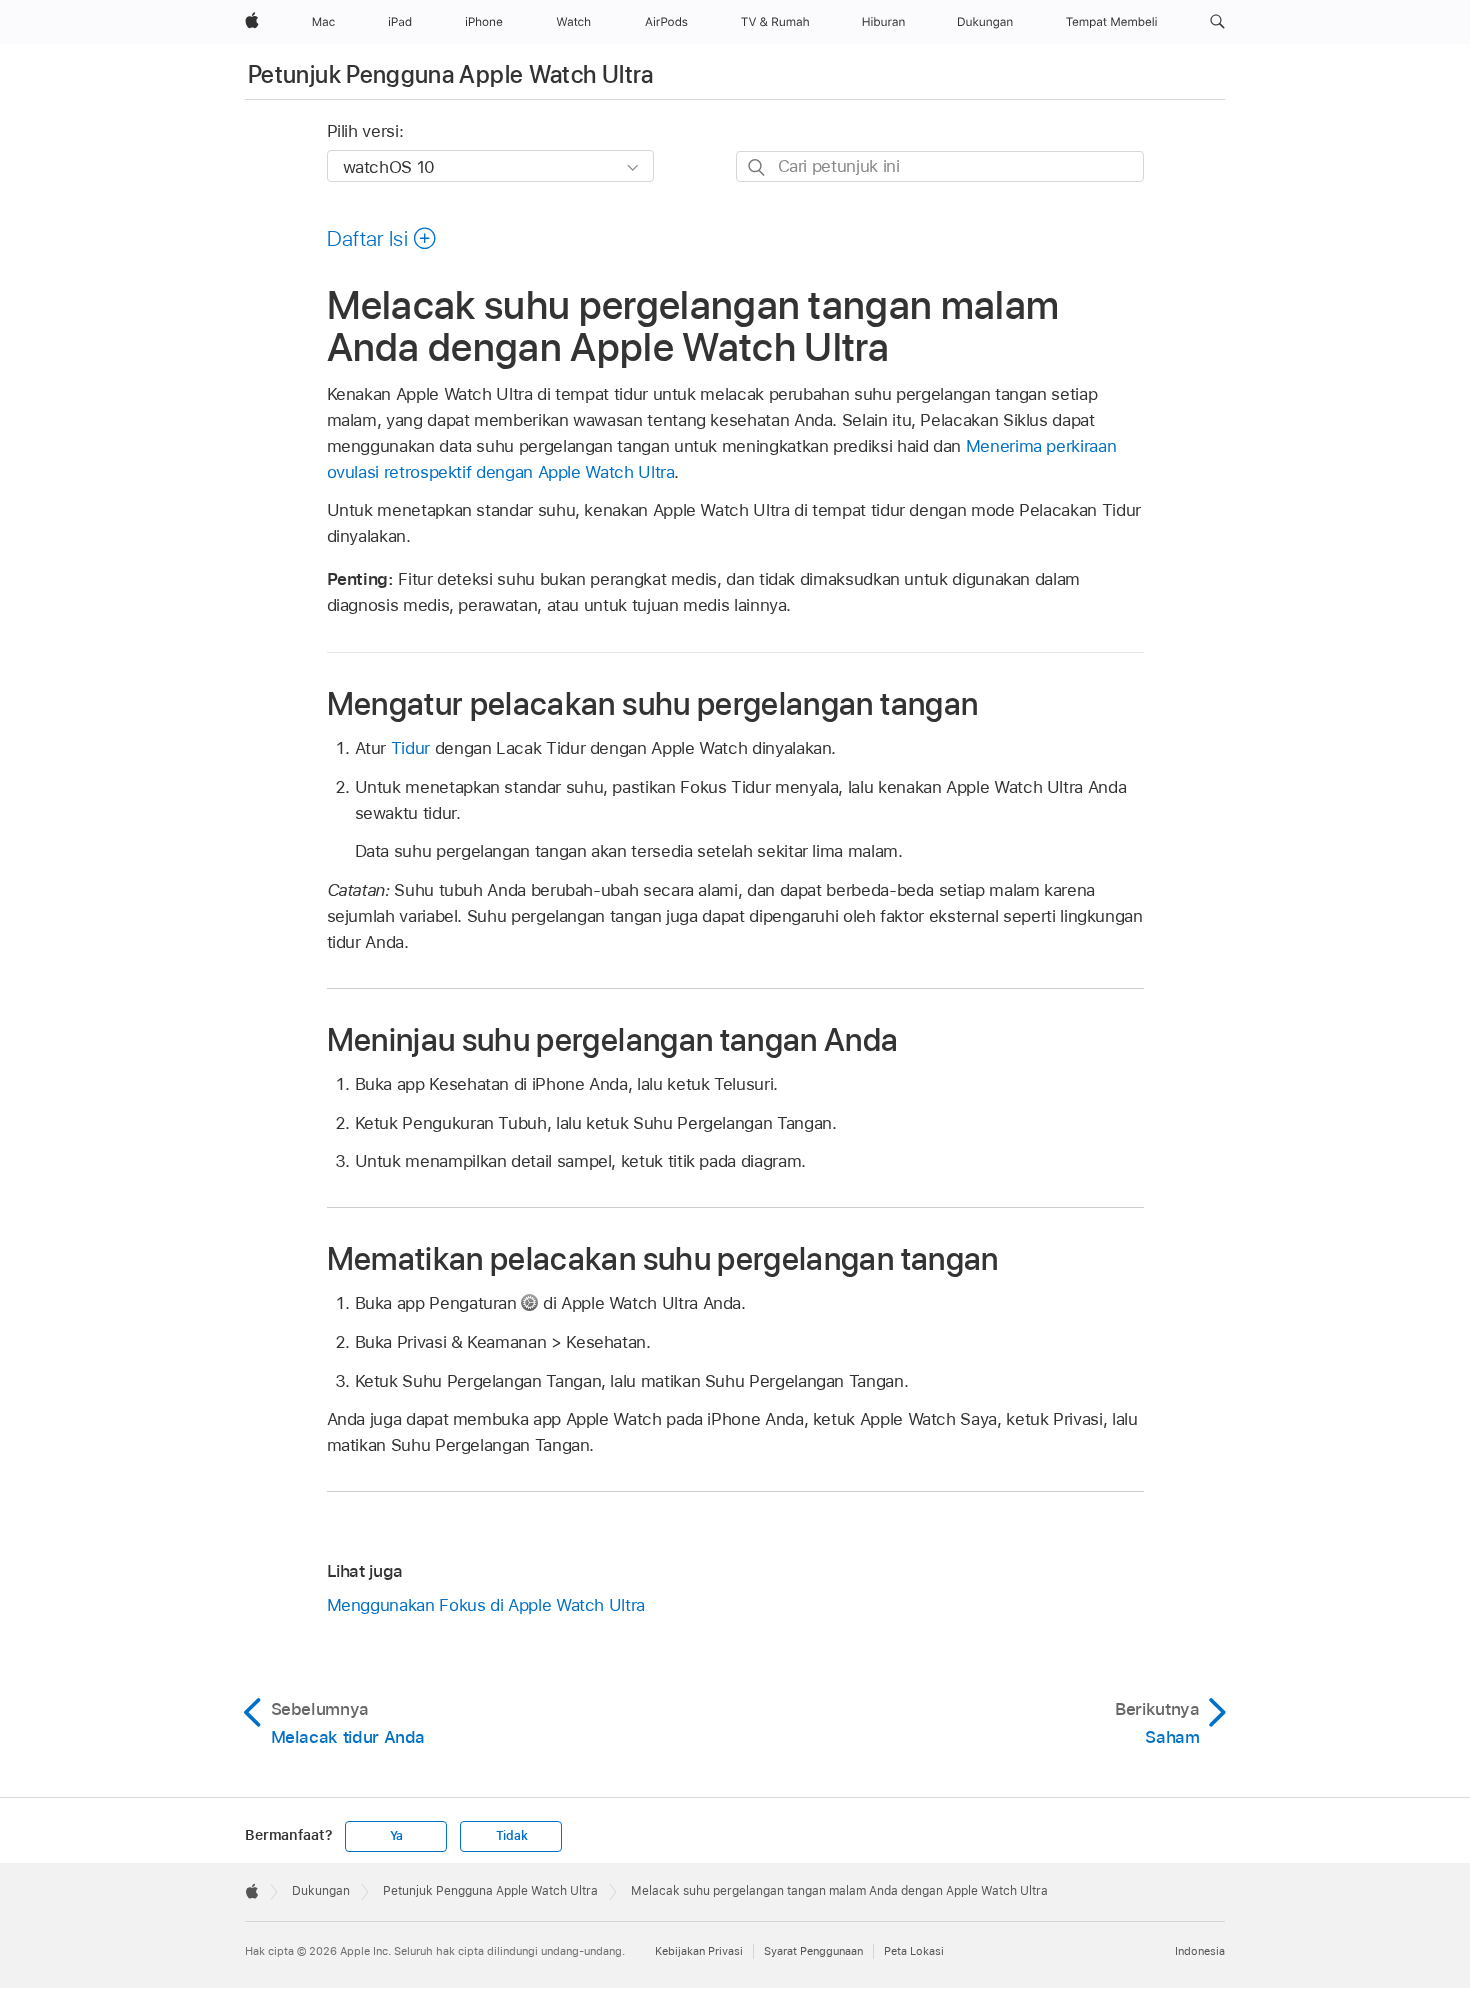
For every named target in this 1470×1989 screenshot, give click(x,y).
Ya (397, 1836)
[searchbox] (940, 166)
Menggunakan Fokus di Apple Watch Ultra (486, 1605)
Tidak (512, 1836)
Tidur (410, 748)
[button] (1217, 22)
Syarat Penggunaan (813, 1951)
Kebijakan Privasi (699, 1951)
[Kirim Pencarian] (757, 167)
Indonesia (1200, 1951)
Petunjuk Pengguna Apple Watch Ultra (451, 74)
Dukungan (321, 1891)
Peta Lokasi (914, 1951)
